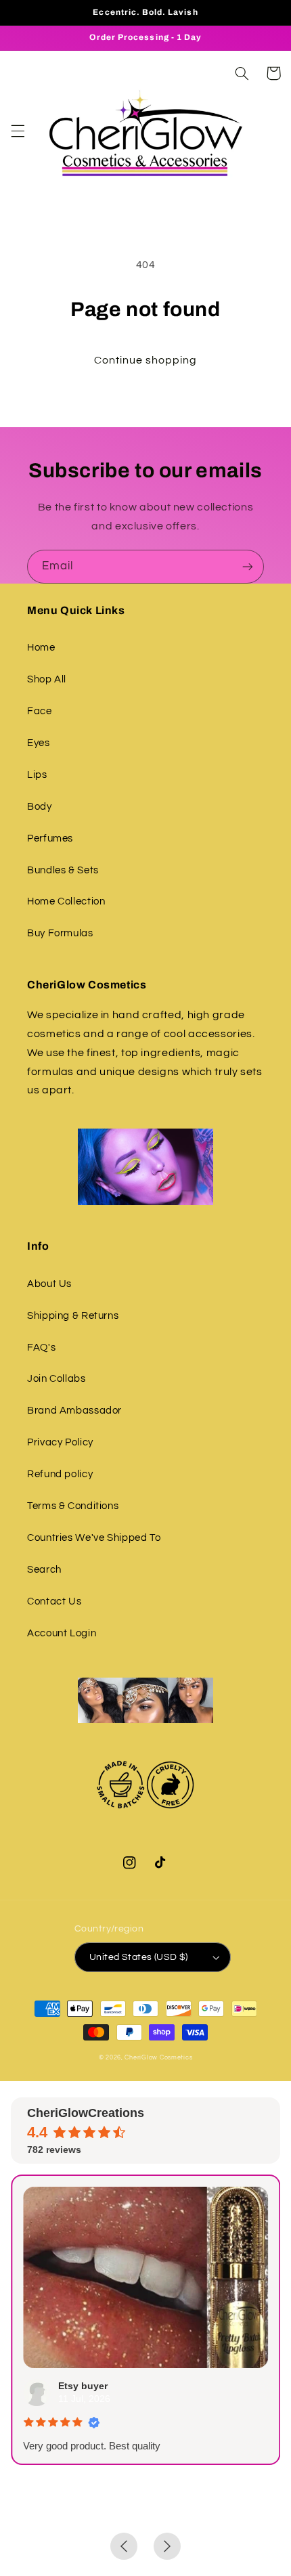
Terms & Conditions (73, 1506)
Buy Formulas (60, 933)
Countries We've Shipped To (94, 1538)
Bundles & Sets (63, 870)
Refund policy (60, 1474)
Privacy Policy (60, 1442)
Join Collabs (57, 1379)
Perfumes (50, 838)
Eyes (39, 743)
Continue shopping (146, 360)
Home (41, 648)
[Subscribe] (248, 566)
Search (44, 1570)
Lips (37, 775)
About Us (49, 1284)
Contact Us (54, 1601)
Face (40, 711)
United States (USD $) (139, 1957)
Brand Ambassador (74, 1411)
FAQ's (41, 1348)
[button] (18, 131)
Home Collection (66, 901)
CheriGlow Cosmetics (158, 2058)
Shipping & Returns (73, 1316)
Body (40, 807)
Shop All (47, 679)
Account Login (62, 1633)
